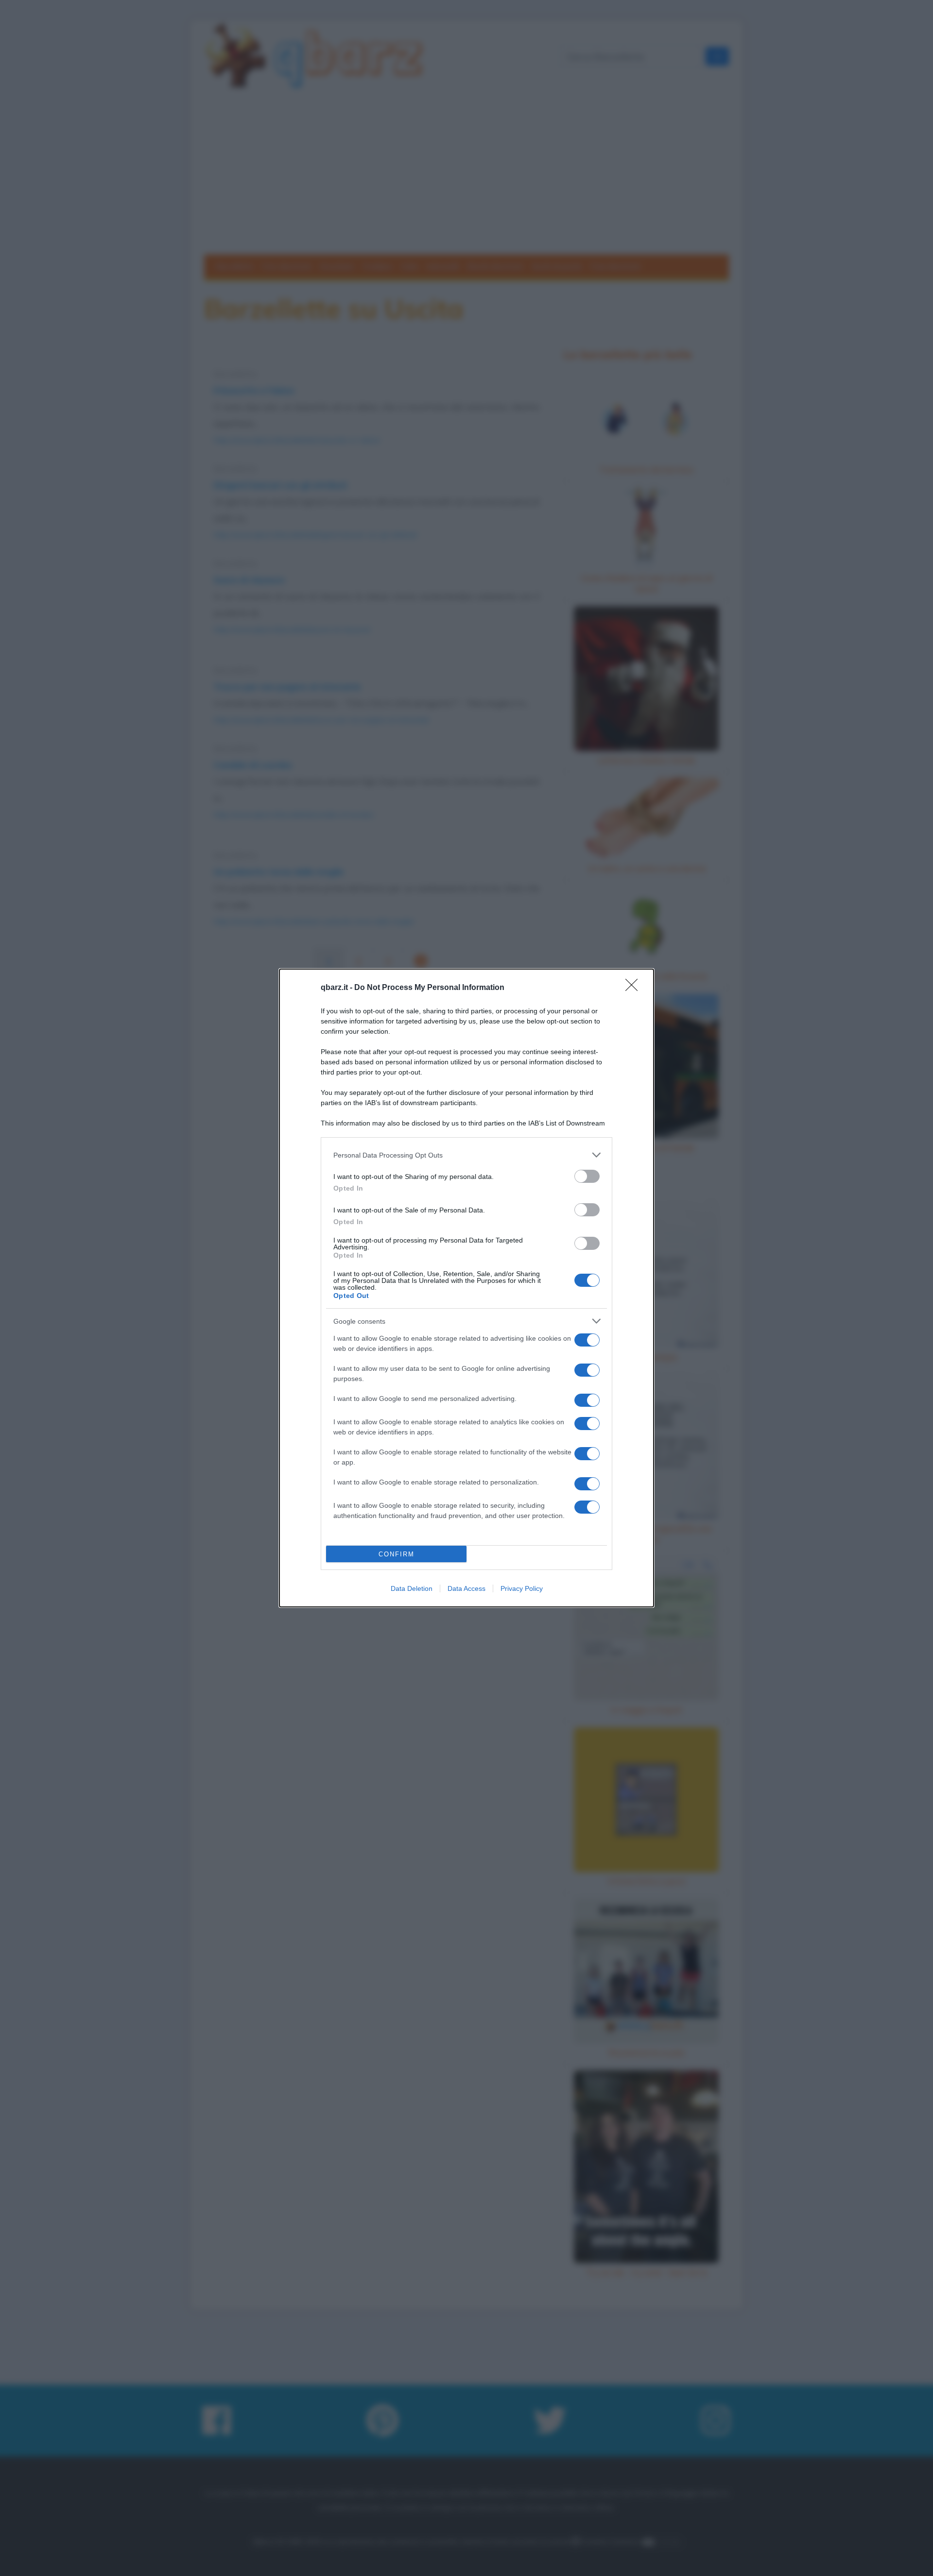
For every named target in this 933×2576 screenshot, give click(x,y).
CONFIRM (397, 1554)
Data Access (466, 1588)
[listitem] (466, 1155)
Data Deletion (412, 1588)
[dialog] (466, 1288)
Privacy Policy (522, 1588)
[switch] (587, 1176)
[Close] (635, 988)
